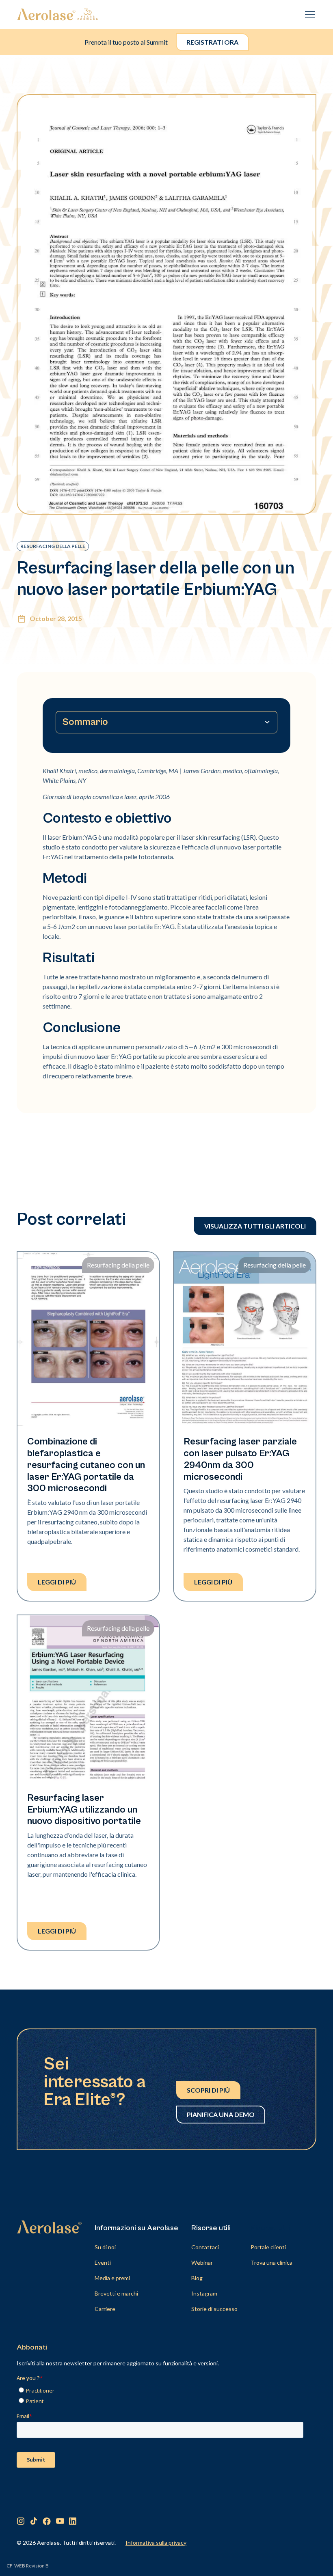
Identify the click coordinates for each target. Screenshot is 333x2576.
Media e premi (112, 2278)
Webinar (202, 2262)
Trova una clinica (271, 2262)
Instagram (204, 2293)
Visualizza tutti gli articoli (255, 1226)
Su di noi (105, 2247)
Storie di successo (214, 2309)
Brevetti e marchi (116, 2293)
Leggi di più (57, 1582)
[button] (308, 15)
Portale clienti (268, 2247)
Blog (197, 2278)
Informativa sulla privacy (156, 2543)
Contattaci (205, 2247)
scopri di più (208, 2090)
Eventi (103, 2262)
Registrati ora (212, 42)
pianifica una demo (221, 2114)
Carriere (105, 2309)
